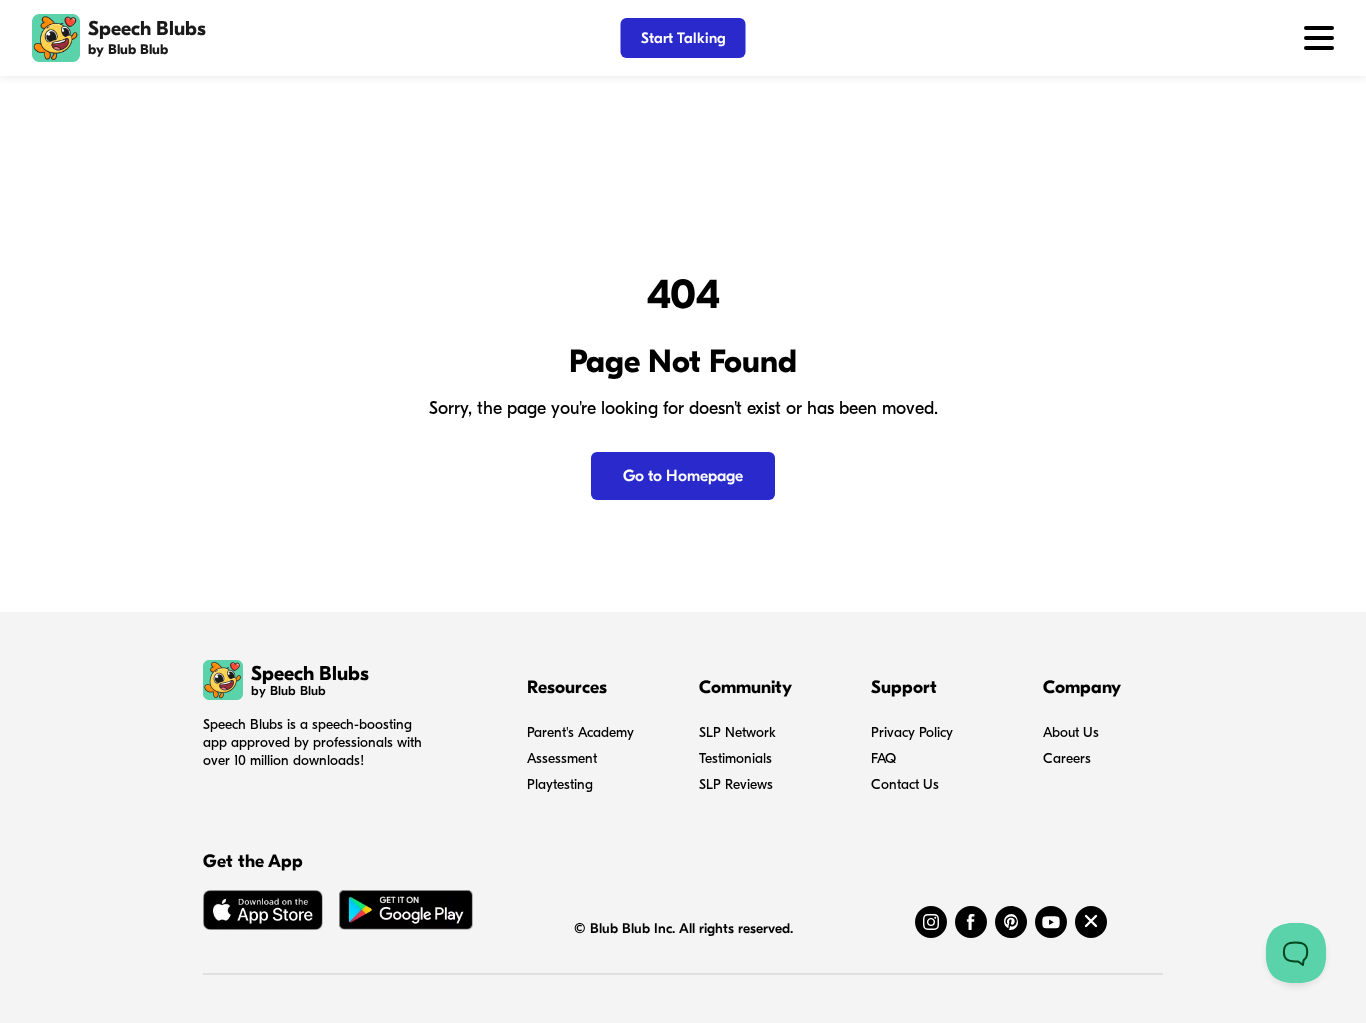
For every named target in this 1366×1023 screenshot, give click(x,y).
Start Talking (683, 38)
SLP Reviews (736, 784)
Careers (1067, 758)
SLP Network (737, 732)
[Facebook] (971, 922)
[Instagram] (931, 922)
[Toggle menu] (1319, 38)
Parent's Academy (580, 732)
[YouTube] (1051, 922)
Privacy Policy (912, 732)
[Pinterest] (1011, 922)
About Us (1071, 732)
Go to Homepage (683, 476)
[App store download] (263, 914)
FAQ (883, 758)
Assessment (562, 758)
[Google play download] (406, 914)
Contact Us (905, 784)
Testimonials (735, 758)
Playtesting (560, 784)
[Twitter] (1091, 922)
